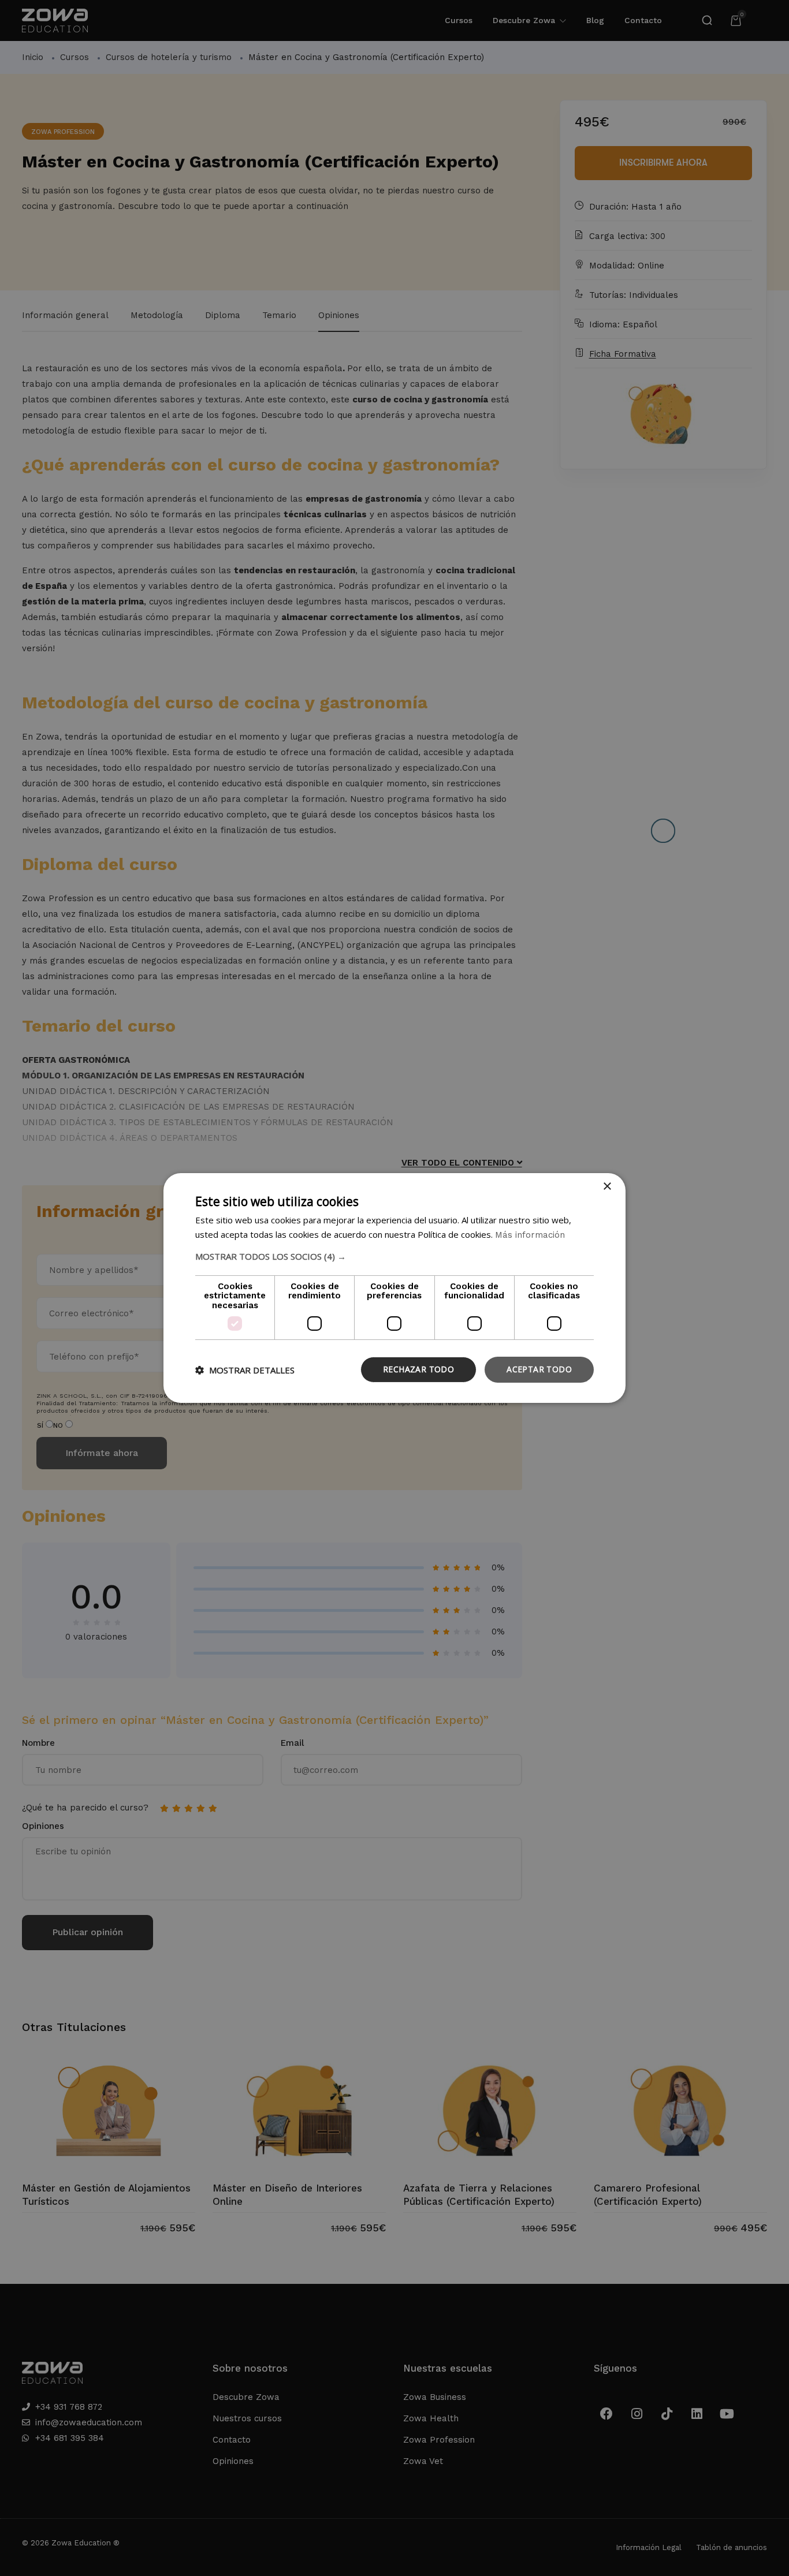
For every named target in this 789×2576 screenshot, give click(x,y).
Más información (530, 1235)
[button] (394, 1256)
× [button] (607, 1187)
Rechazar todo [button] (418, 1369)
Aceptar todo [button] (539, 1369)
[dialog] (394, 1288)
